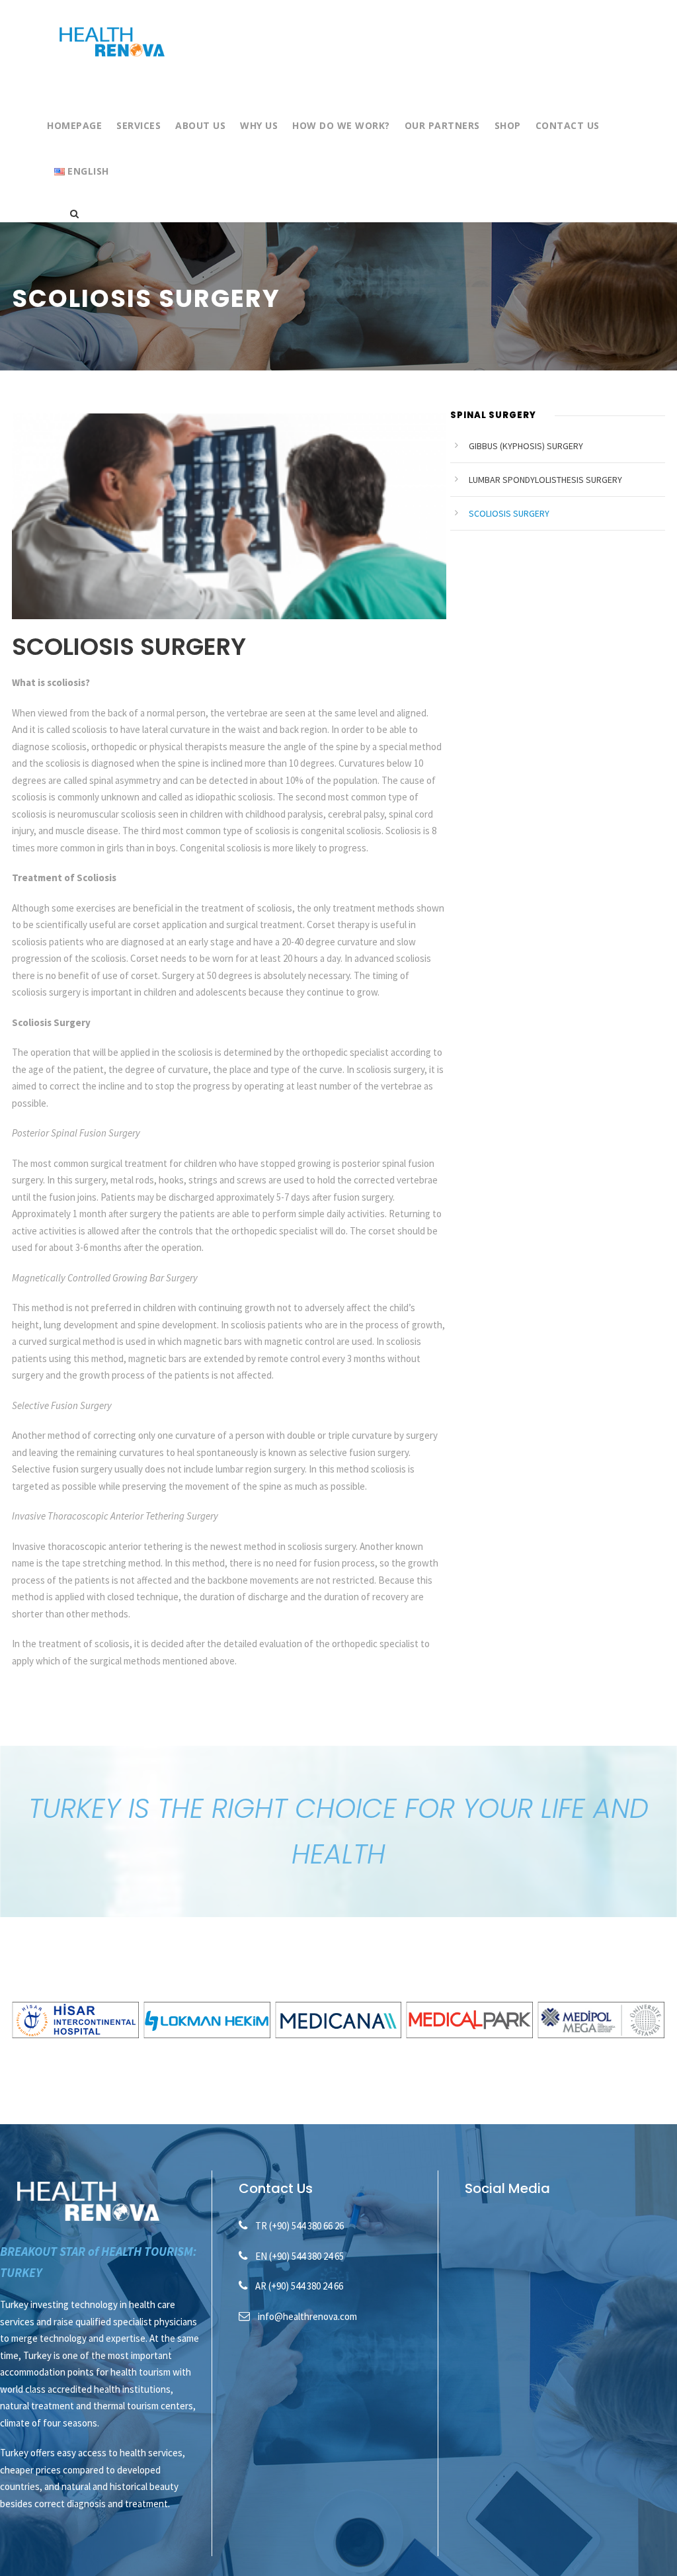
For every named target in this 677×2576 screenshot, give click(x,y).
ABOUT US (200, 125)
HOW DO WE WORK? (341, 125)
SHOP (508, 125)
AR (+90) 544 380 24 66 (299, 2286)
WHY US (259, 125)
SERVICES (139, 125)
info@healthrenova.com (307, 2316)
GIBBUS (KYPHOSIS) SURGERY (526, 446)
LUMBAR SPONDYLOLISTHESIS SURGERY (545, 480)
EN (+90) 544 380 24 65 (299, 2256)
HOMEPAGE (74, 125)
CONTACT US (568, 125)
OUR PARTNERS (442, 125)
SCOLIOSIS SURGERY (509, 513)
